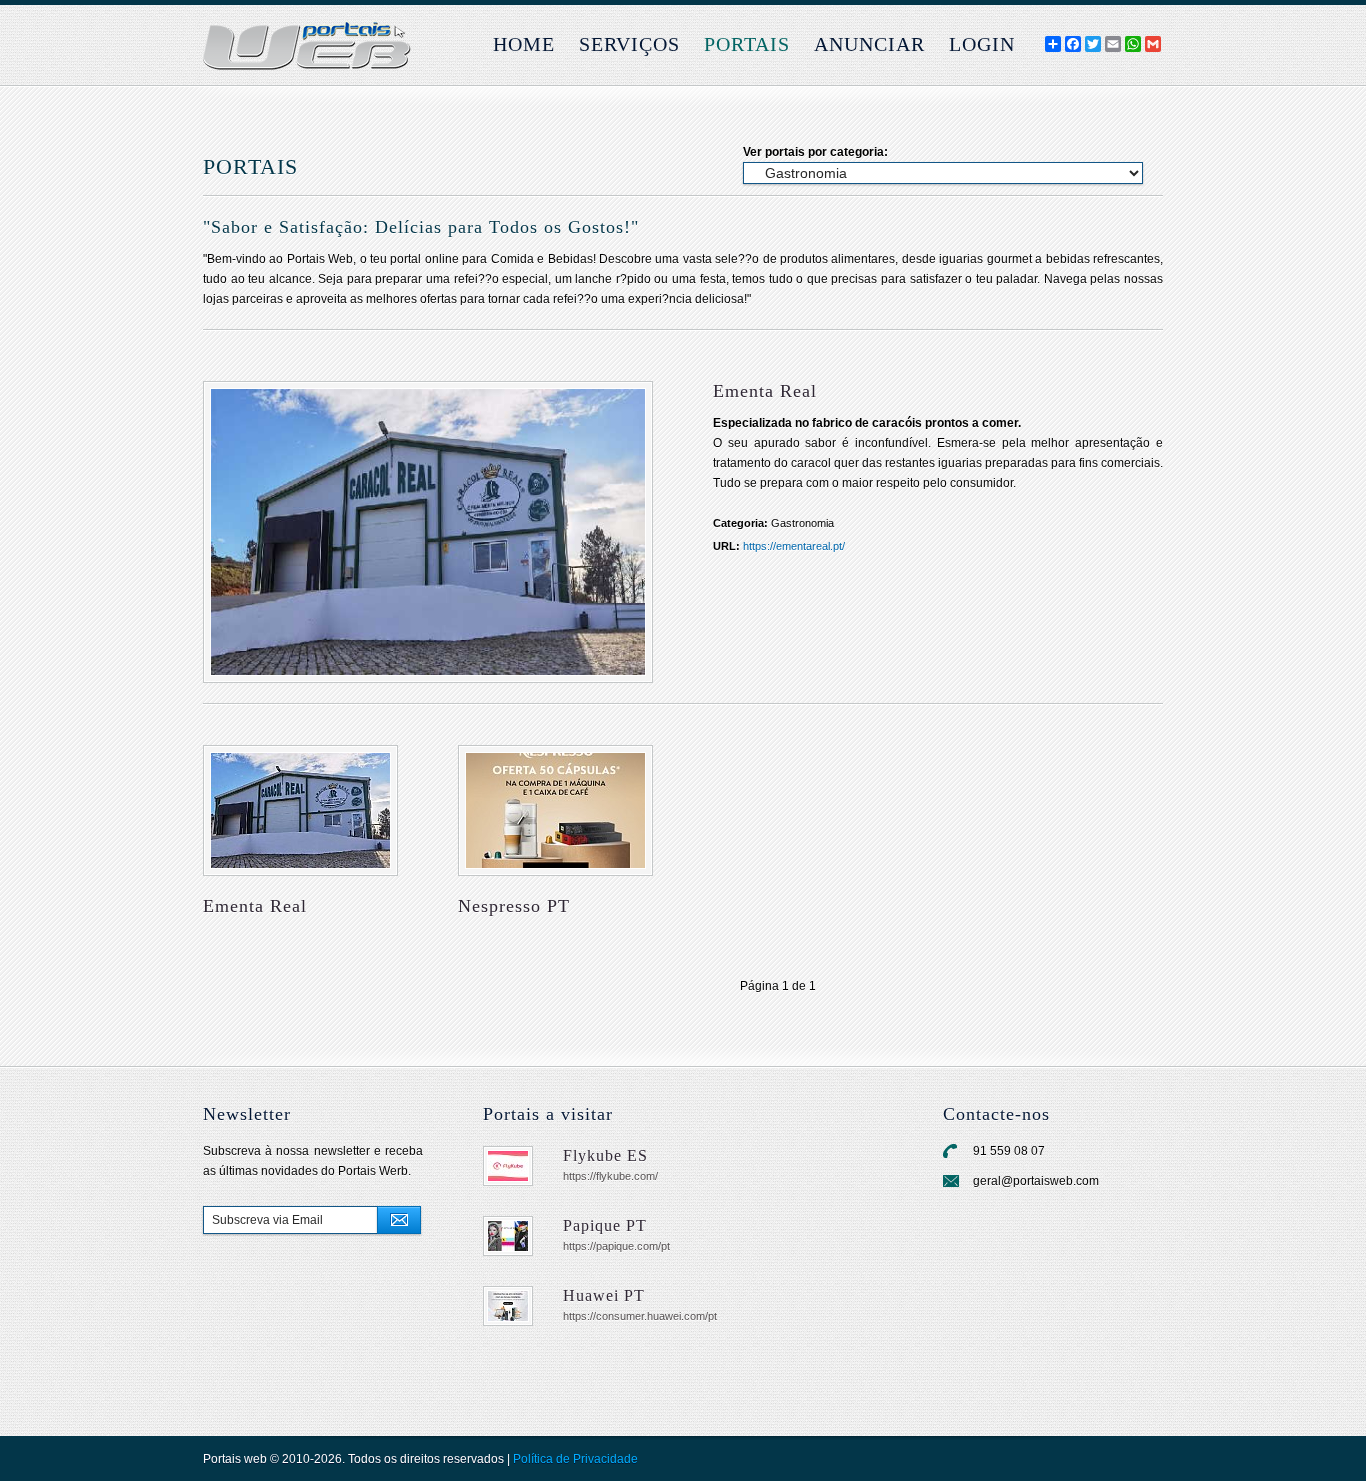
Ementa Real (255, 906)
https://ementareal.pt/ (794, 546)
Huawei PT (604, 1295)
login (982, 44)
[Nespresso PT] (555, 810)
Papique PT (605, 1225)
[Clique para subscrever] (399, 1220)
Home (524, 44)
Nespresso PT (514, 906)
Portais (747, 44)
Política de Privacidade (575, 1459)
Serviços (629, 44)
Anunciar (869, 44)
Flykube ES (605, 1155)
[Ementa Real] (428, 532)
